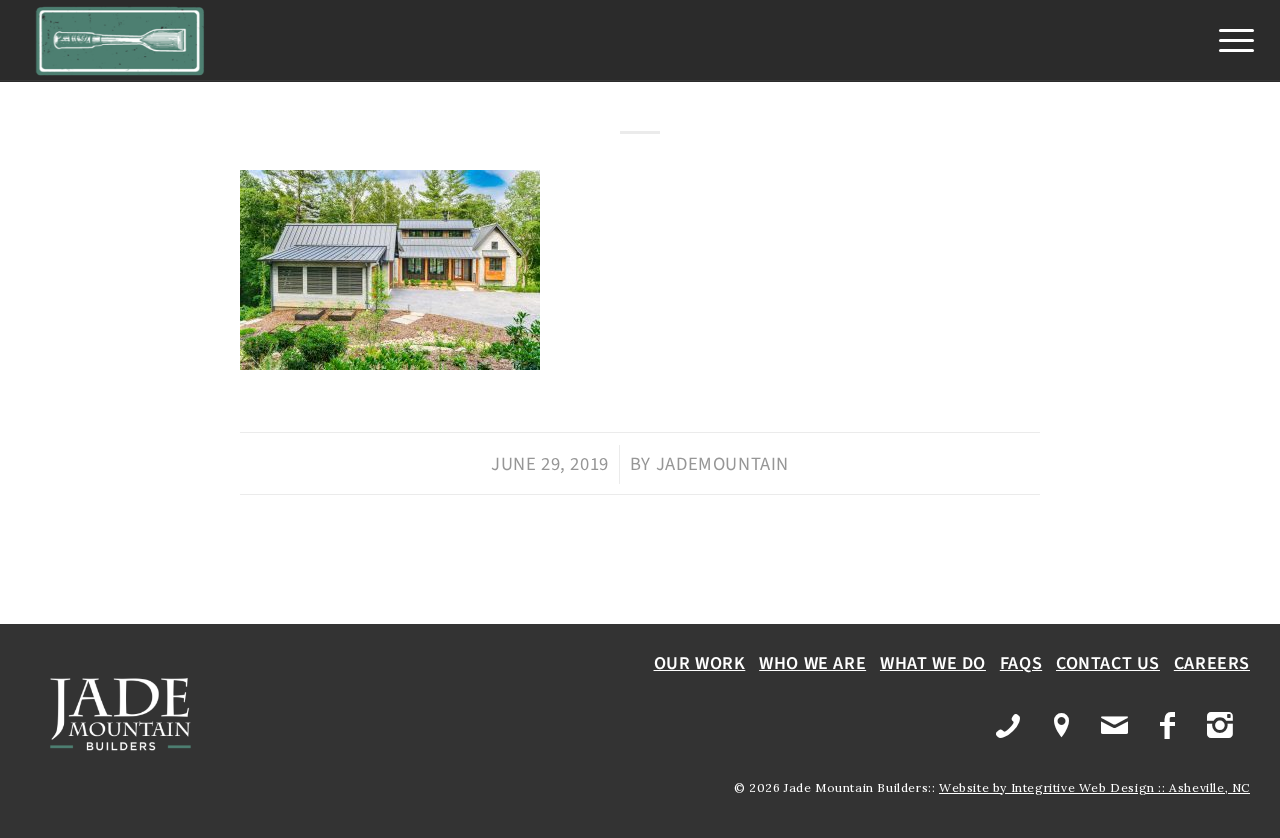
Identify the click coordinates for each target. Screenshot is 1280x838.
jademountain (722, 464)
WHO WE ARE (812, 663)
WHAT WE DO (933, 663)
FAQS (1021, 663)
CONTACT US (1108, 663)
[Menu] (1230, 41)
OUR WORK (700, 663)
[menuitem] (1230, 41)
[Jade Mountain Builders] (120, 41)
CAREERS (1212, 663)
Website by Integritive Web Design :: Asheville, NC (1094, 787)
